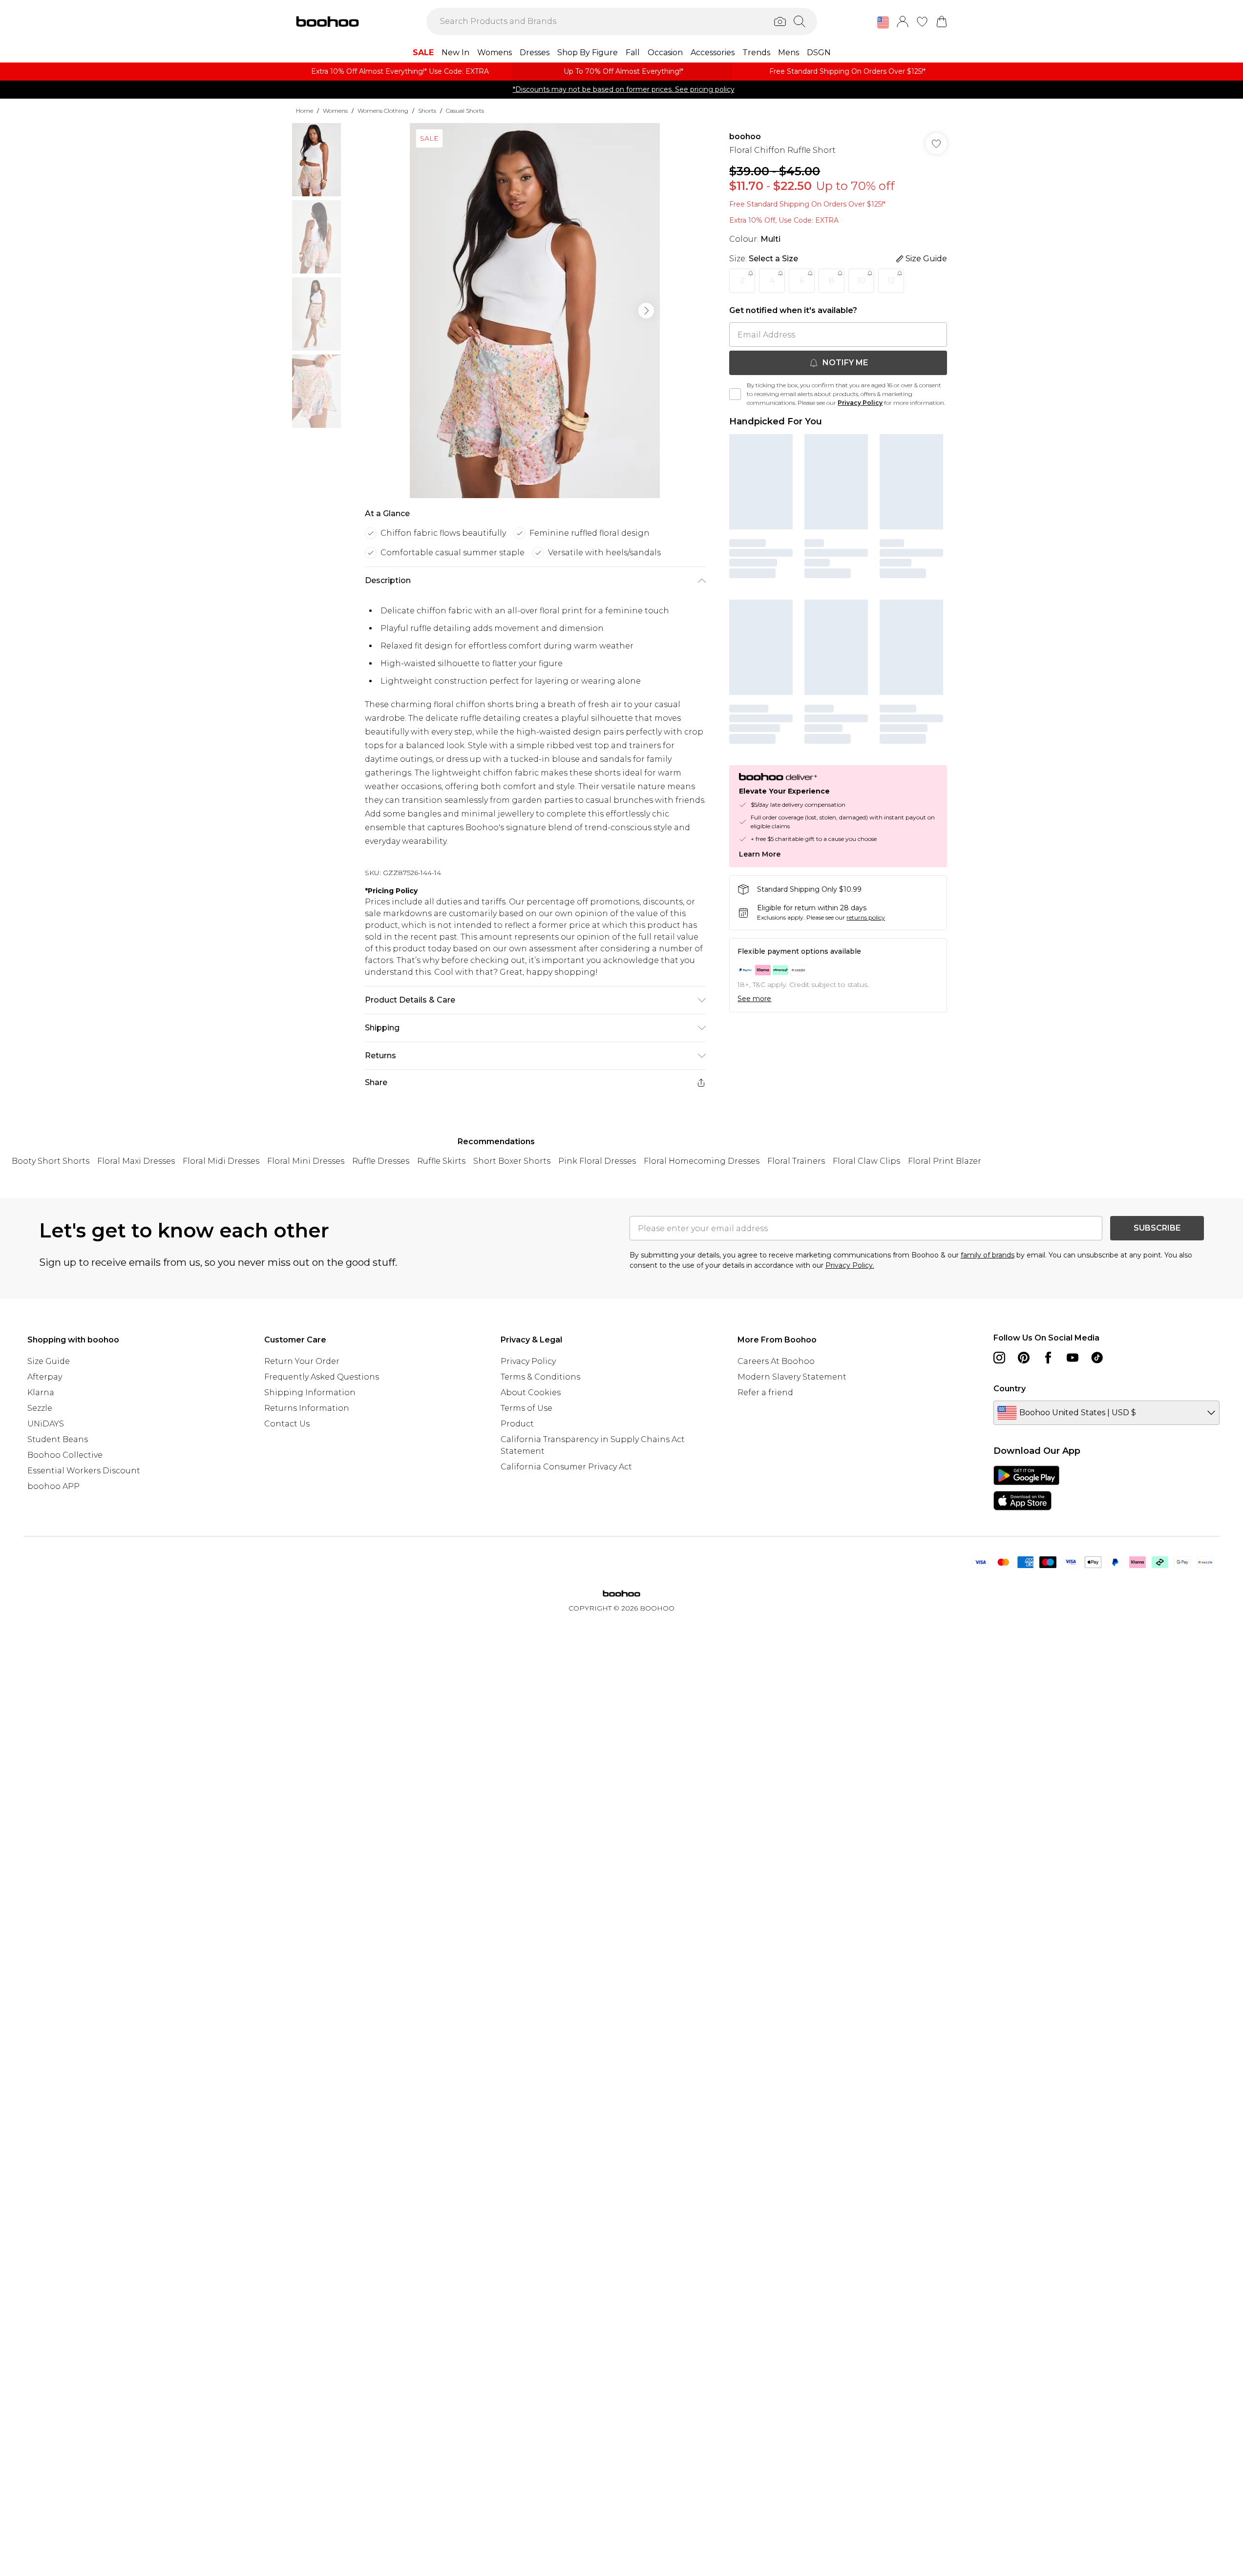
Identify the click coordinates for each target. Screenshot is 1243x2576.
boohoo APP (53, 1486)
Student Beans (58, 1439)
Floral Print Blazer (945, 1161)
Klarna (41, 1393)
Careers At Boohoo (776, 1361)
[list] (535, 311)
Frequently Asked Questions (322, 1377)
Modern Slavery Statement (792, 1377)
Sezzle (40, 1408)
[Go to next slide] (646, 311)
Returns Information (307, 1408)
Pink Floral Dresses (597, 1161)
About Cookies (531, 1393)
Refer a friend (765, 1393)
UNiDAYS (46, 1424)
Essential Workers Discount (84, 1471)
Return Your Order (302, 1361)
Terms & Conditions (540, 1377)
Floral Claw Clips (866, 1161)
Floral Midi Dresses (221, 1161)
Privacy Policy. (850, 1265)
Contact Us (287, 1424)
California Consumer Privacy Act (566, 1467)
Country (1010, 1389)
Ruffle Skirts (441, 1161)
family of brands (988, 1255)
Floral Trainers (796, 1161)
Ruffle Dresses (381, 1161)
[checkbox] (735, 394)
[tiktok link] (1097, 1358)
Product (517, 1424)
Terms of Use (527, 1408)
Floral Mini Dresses (306, 1161)
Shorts (427, 111)
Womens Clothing (383, 111)
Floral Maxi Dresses (136, 1161)
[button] (883, 22)
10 (861, 281)
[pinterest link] (1024, 1358)
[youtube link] (1073, 1358)
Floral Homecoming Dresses (702, 1161)
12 (891, 281)
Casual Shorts (465, 111)
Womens (335, 111)
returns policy (866, 917)
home (305, 111)
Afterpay (45, 1377)
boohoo (745, 136)
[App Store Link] (1026, 1488)
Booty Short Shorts (51, 1161)
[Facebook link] (1048, 1358)
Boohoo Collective (65, 1455)
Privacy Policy (860, 403)
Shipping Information (310, 1393)
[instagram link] (999, 1358)
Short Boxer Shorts (512, 1161)
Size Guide (49, 1361)
